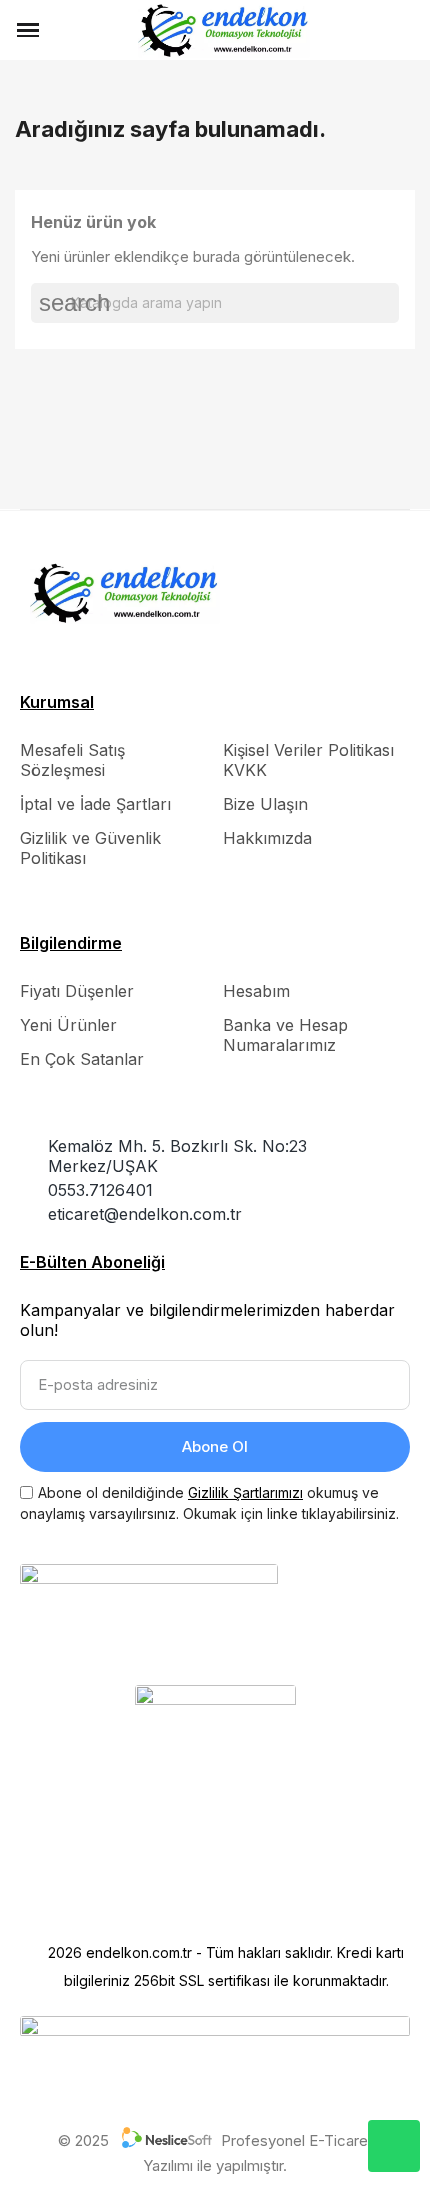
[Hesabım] (376, 30)
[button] (63, 30)
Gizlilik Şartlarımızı (245, 1492)
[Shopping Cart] (405, 30)
